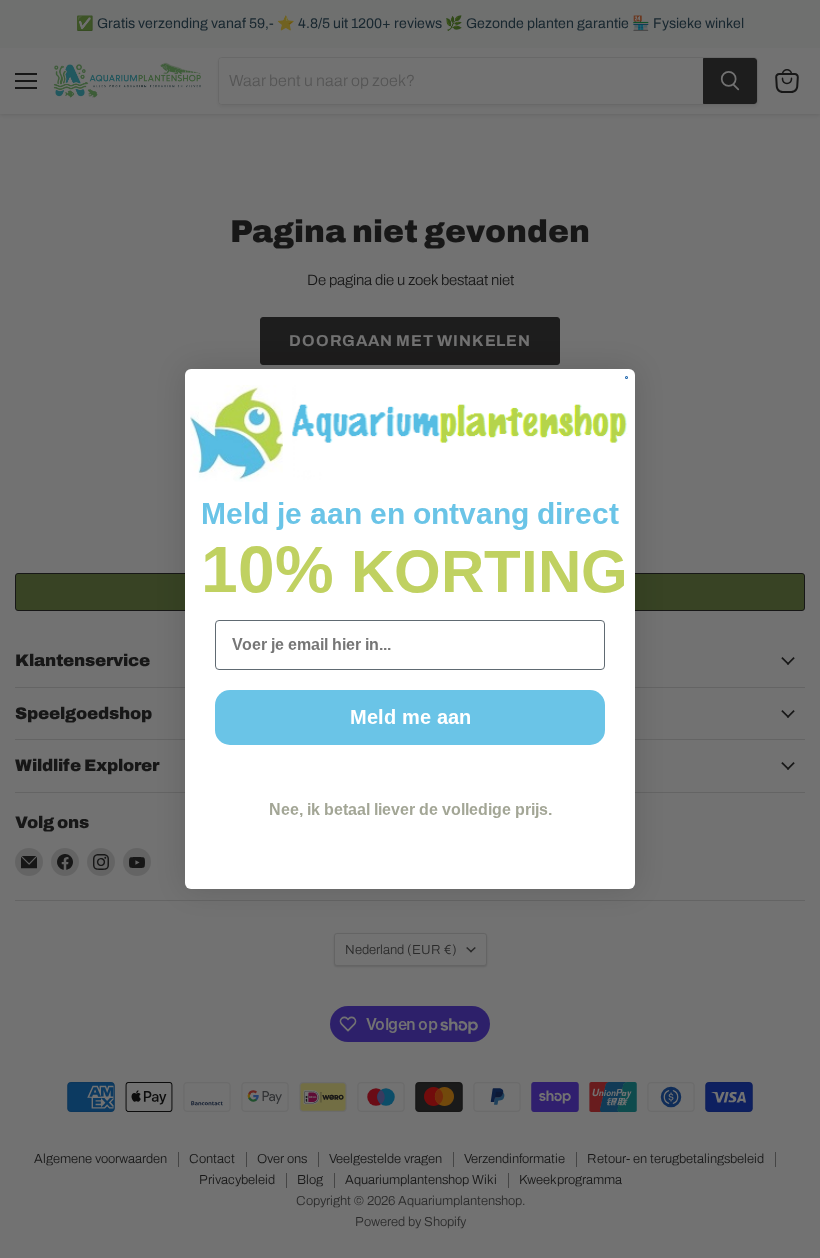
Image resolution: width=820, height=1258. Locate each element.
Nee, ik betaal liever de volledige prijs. (410, 809)
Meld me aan (410, 717)
